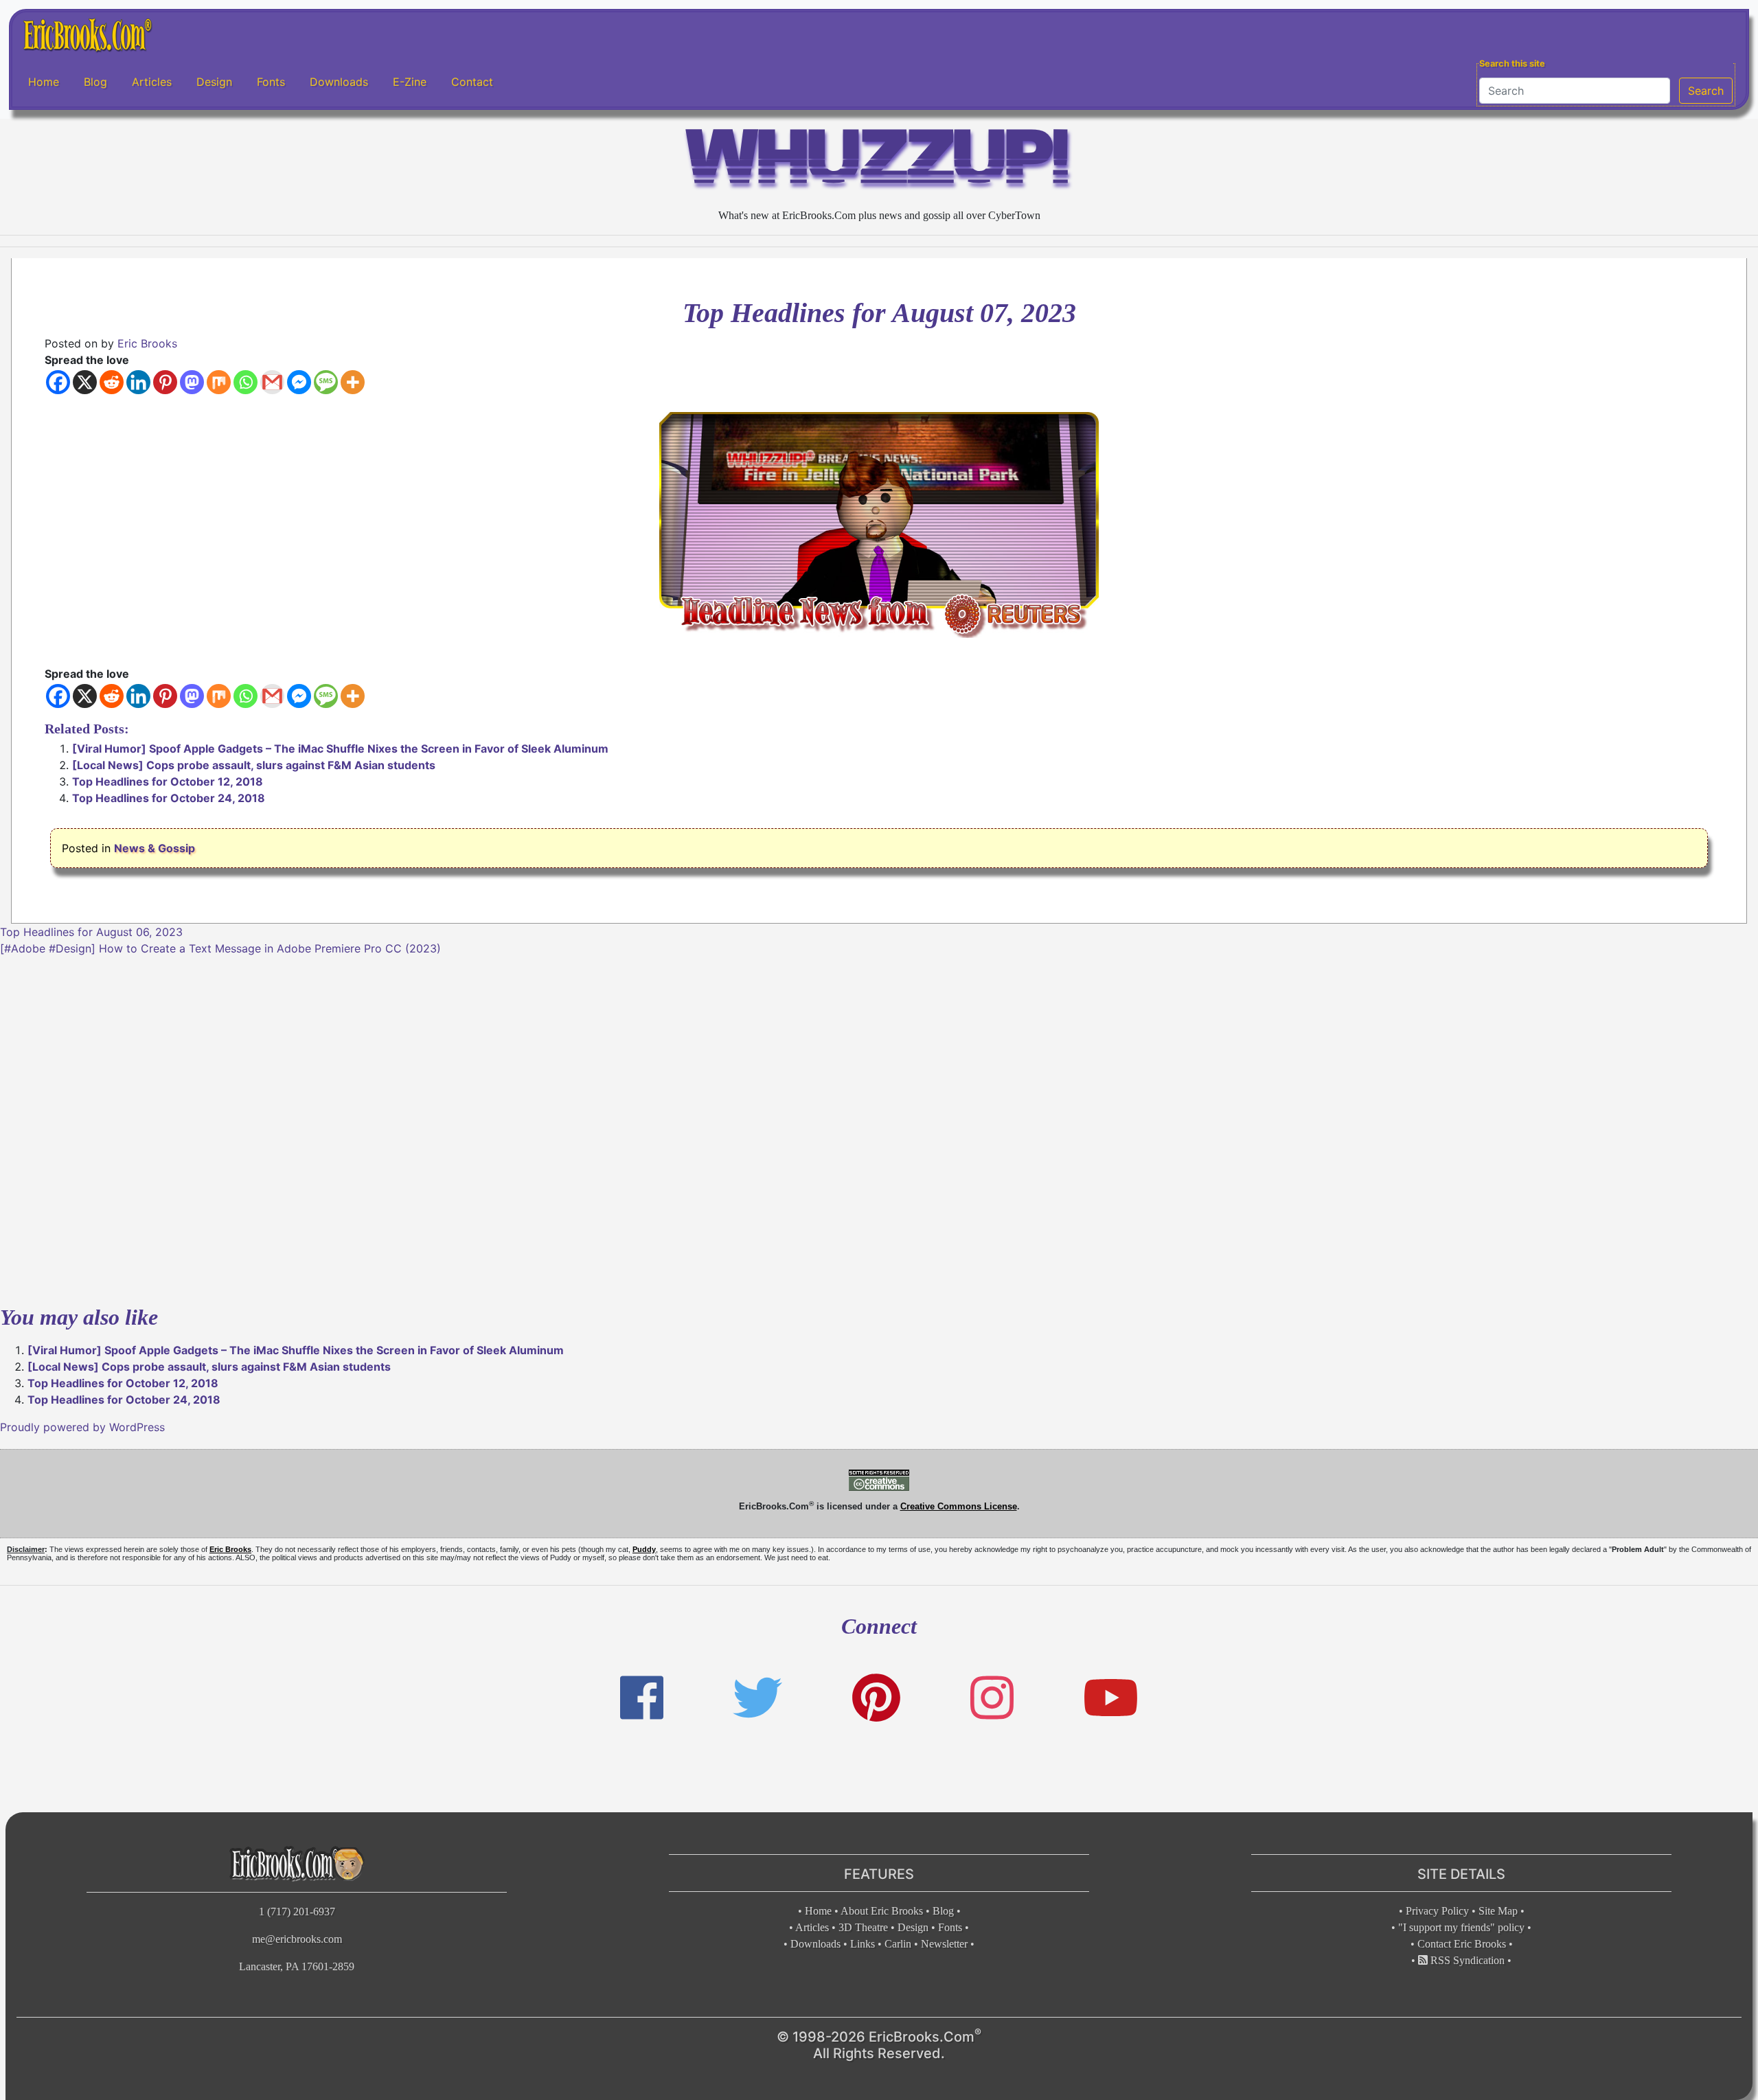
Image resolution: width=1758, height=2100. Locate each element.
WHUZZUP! (879, 162)
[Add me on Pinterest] (876, 1698)
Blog (95, 82)
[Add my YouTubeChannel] (1111, 1698)
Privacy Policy (1437, 1911)
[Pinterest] (165, 382)
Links (863, 1944)
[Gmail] (272, 382)
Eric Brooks (147, 343)
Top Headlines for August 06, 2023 (91, 932)
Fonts (271, 82)
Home (44, 82)
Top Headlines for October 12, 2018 (168, 781)
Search (1706, 91)
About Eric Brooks (882, 1911)
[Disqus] (879, 1128)
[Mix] (219, 382)
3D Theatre (863, 1927)
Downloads (339, 82)
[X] (85, 382)
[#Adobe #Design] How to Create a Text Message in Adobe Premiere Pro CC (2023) (220, 948)
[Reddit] (112, 382)
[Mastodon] (192, 382)
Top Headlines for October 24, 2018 (169, 798)
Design (214, 82)
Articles (152, 82)
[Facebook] (58, 382)
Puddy (644, 1549)
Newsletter (944, 1944)
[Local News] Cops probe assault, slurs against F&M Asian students (254, 765)
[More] (353, 382)
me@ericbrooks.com (297, 1939)
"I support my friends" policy (1461, 1927)
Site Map (1498, 1911)
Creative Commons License (959, 1506)
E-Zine (410, 82)
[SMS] (326, 382)
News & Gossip (155, 848)
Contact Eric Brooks (1462, 1944)
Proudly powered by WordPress (82, 1427)
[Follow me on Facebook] (642, 1698)
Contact (472, 82)
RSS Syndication (1466, 1960)
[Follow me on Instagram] (992, 1698)
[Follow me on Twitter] (757, 1698)
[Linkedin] (138, 382)
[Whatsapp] (246, 382)
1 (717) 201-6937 (297, 1911)
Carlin (898, 1944)
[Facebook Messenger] (299, 382)
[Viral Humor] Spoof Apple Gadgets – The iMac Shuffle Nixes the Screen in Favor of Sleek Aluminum (340, 749)
